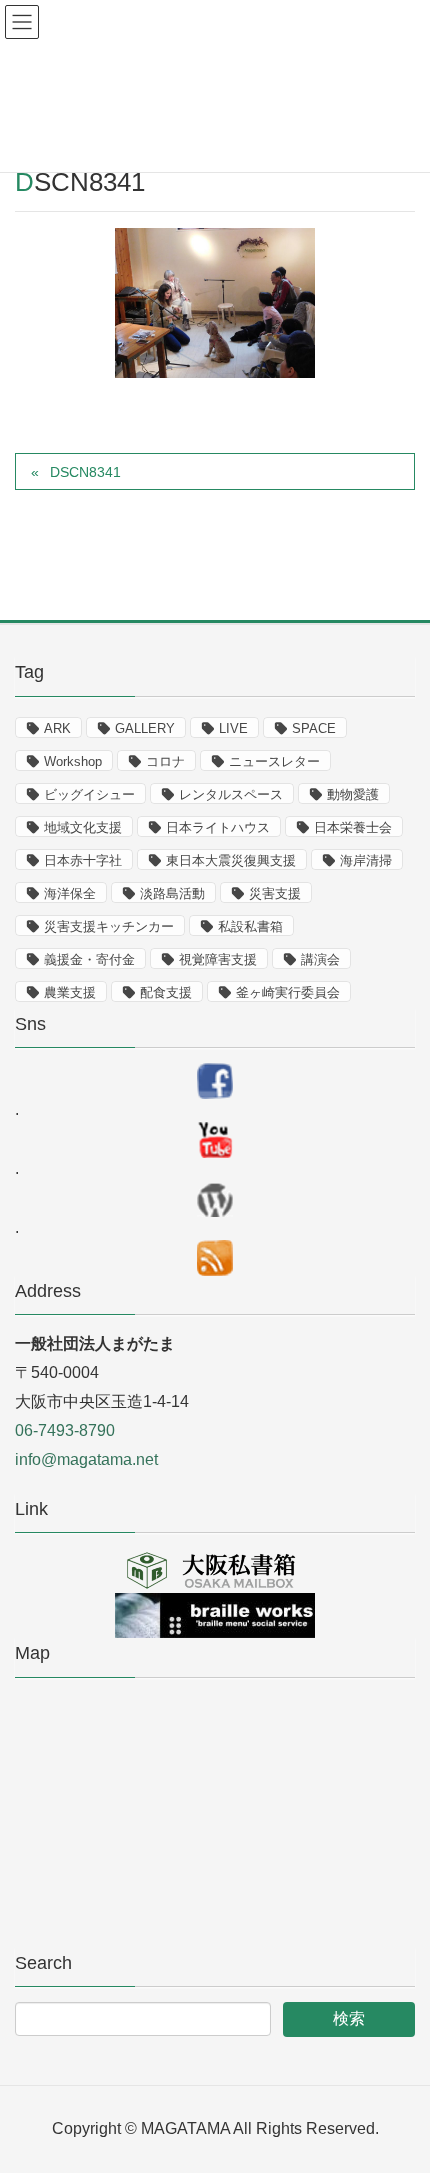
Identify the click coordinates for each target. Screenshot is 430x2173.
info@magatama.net (86, 1459)
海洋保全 (70, 893)
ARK (57, 728)
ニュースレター (274, 761)
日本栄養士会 (353, 827)
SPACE (314, 728)
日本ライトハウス (218, 827)
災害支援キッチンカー (109, 926)
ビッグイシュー (89, 794)
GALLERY (145, 728)
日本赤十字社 (83, 860)
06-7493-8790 (65, 1430)
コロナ (165, 761)
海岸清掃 (366, 860)
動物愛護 (353, 794)
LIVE (233, 728)
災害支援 (275, 893)
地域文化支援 (83, 827)
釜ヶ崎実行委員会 (288, 992)
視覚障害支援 (218, 959)
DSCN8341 (85, 472)
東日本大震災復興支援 (231, 860)
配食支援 (166, 992)
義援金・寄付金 (89, 959)
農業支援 (70, 992)
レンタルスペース (231, 794)
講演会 (320, 959)
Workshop (73, 761)
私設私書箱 (250, 926)
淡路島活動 (172, 893)
